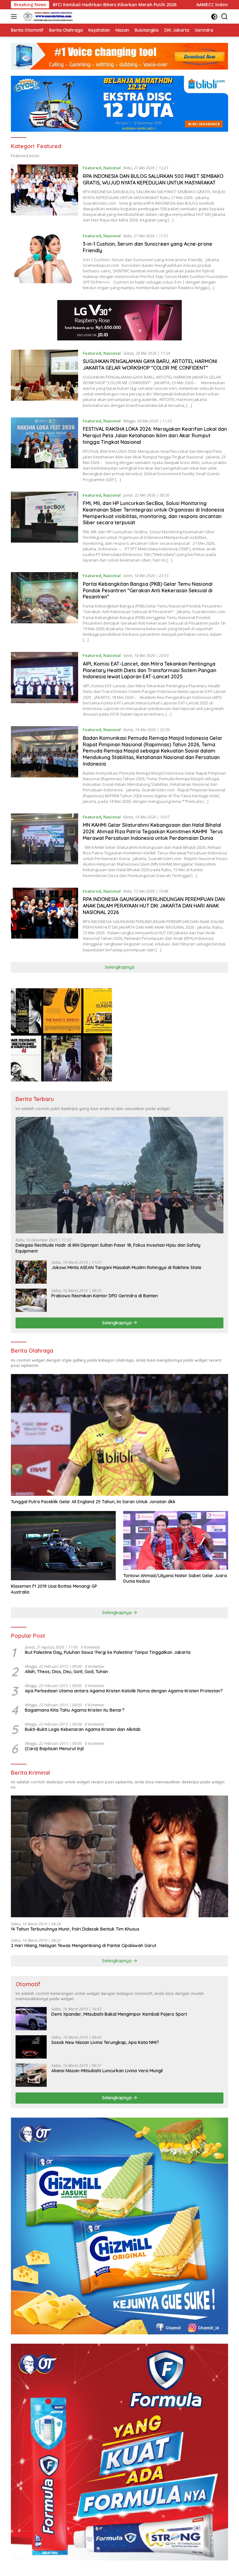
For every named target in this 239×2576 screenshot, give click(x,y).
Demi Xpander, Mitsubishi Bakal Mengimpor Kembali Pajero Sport (119, 2014)
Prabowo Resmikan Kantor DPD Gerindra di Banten (105, 1296)
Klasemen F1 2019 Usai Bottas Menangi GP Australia (54, 1589)
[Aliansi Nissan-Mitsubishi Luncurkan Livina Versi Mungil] (31, 2075)
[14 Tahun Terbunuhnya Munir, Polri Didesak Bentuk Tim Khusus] (119, 1856)
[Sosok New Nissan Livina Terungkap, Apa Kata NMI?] (31, 2047)
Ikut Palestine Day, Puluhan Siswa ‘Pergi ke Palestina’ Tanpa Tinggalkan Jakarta (108, 1652)
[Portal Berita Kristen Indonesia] (48, 16)
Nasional (112, 168)
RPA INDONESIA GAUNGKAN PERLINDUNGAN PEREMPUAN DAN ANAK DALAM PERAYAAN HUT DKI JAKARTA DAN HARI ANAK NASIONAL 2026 (154, 906)
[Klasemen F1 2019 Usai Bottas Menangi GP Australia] (63, 1546)
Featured (92, 168)
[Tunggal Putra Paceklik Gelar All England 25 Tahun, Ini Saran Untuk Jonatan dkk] (119, 1435)
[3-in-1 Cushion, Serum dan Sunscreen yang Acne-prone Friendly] (45, 262)
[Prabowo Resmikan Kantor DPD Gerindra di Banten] (31, 1300)
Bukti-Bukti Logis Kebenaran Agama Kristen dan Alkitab (83, 1729)
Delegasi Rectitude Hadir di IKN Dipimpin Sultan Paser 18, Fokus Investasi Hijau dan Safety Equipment (108, 1248)
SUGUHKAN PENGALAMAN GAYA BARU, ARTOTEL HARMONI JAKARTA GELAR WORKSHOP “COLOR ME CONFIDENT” (150, 364)
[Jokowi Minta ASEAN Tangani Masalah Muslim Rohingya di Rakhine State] (31, 1272)
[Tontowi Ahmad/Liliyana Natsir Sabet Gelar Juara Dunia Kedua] (176, 1540)
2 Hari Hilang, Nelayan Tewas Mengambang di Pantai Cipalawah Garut (84, 1946)
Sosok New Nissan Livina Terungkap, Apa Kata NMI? (105, 2042)
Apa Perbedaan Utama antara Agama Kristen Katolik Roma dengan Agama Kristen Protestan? (124, 1691)
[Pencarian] (225, 17)
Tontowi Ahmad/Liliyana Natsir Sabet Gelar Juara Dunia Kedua (175, 1578)
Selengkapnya (120, 967)
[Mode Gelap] (214, 17)
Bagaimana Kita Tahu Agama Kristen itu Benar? (75, 1710)
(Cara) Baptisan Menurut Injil (54, 1749)
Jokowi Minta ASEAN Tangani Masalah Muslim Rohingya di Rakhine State (126, 1268)
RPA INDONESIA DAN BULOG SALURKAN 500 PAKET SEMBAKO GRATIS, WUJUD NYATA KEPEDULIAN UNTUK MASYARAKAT (153, 179)
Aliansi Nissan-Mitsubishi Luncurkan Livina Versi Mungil (107, 2071)
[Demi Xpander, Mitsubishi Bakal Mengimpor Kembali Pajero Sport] (31, 2019)
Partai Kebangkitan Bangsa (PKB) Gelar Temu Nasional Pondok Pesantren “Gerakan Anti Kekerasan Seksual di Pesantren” (148, 590)
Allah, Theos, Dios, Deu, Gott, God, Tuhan (66, 1672)
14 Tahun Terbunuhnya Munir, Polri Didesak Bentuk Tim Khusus (75, 1929)
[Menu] (15, 16)
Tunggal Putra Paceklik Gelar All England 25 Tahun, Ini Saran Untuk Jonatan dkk (93, 1502)
